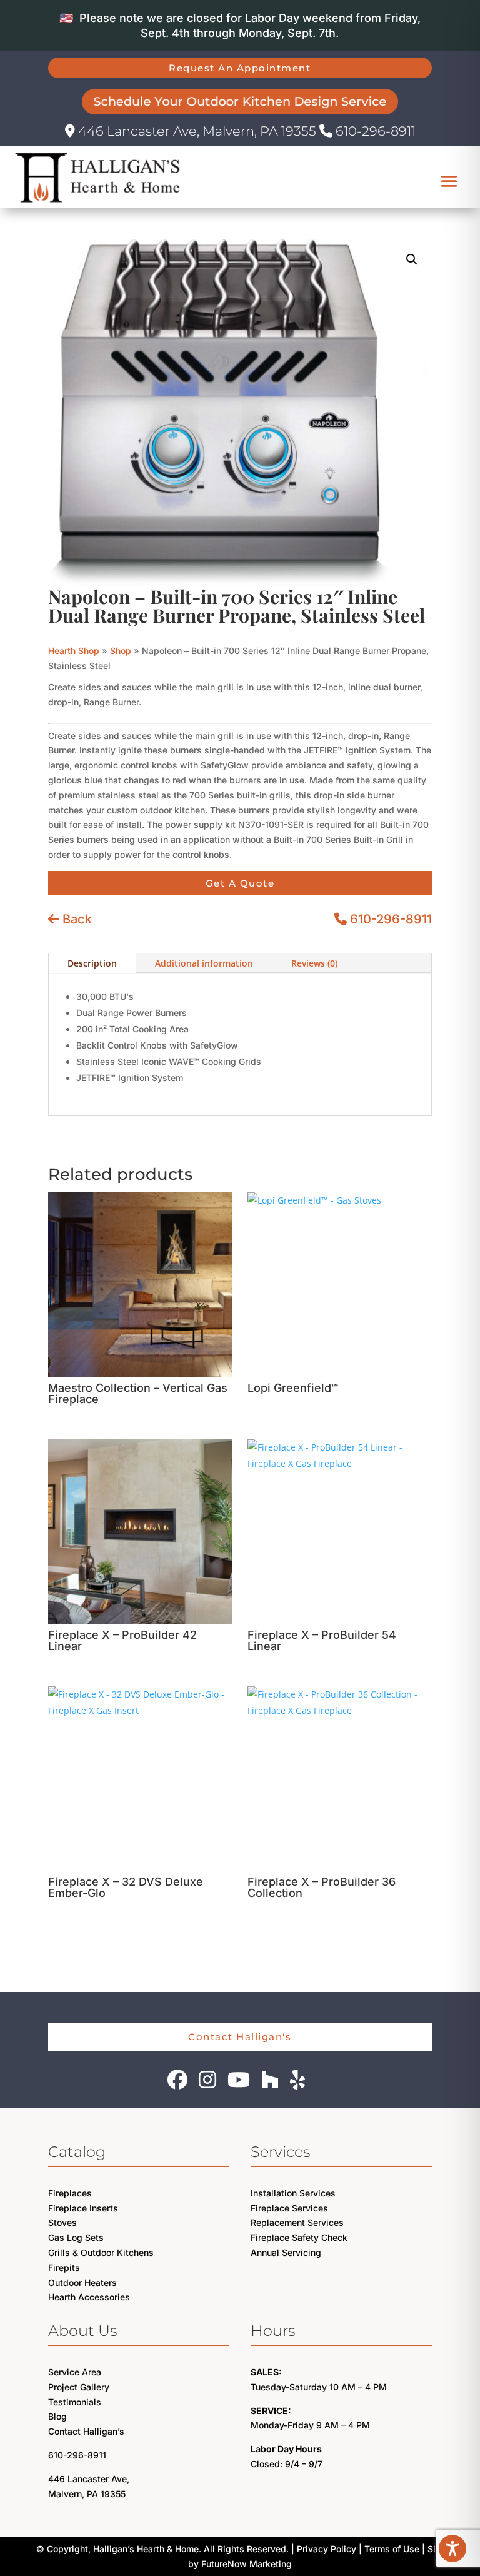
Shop (121, 651)
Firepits (64, 2267)
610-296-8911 (374, 131)
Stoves (62, 2222)
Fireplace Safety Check (299, 2237)
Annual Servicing (286, 2252)
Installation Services (293, 2193)
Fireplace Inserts (83, 2208)
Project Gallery (79, 2387)
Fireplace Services (289, 2208)
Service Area (75, 2372)
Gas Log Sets (76, 2237)
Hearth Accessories (89, 2297)
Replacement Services (297, 2222)
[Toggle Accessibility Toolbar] (452, 2548)
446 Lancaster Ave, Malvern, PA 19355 (197, 131)
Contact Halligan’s (86, 2431)
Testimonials (75, 2402)
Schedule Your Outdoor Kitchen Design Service (240, 101)
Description (92, 963)
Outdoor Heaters (82, 2282)
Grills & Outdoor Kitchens (101, 2252)
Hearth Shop (74, 651)
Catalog (77, 2152)
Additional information (204, 963)
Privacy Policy (327, 2549)
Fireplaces (70, 2193)
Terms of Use (392, 2549)
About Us (82, 2331)
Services (280, 2152)
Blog (57, 2416)
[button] (412, 259)
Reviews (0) (314, 963)
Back (76, 919)
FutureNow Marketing (247, 2564)
